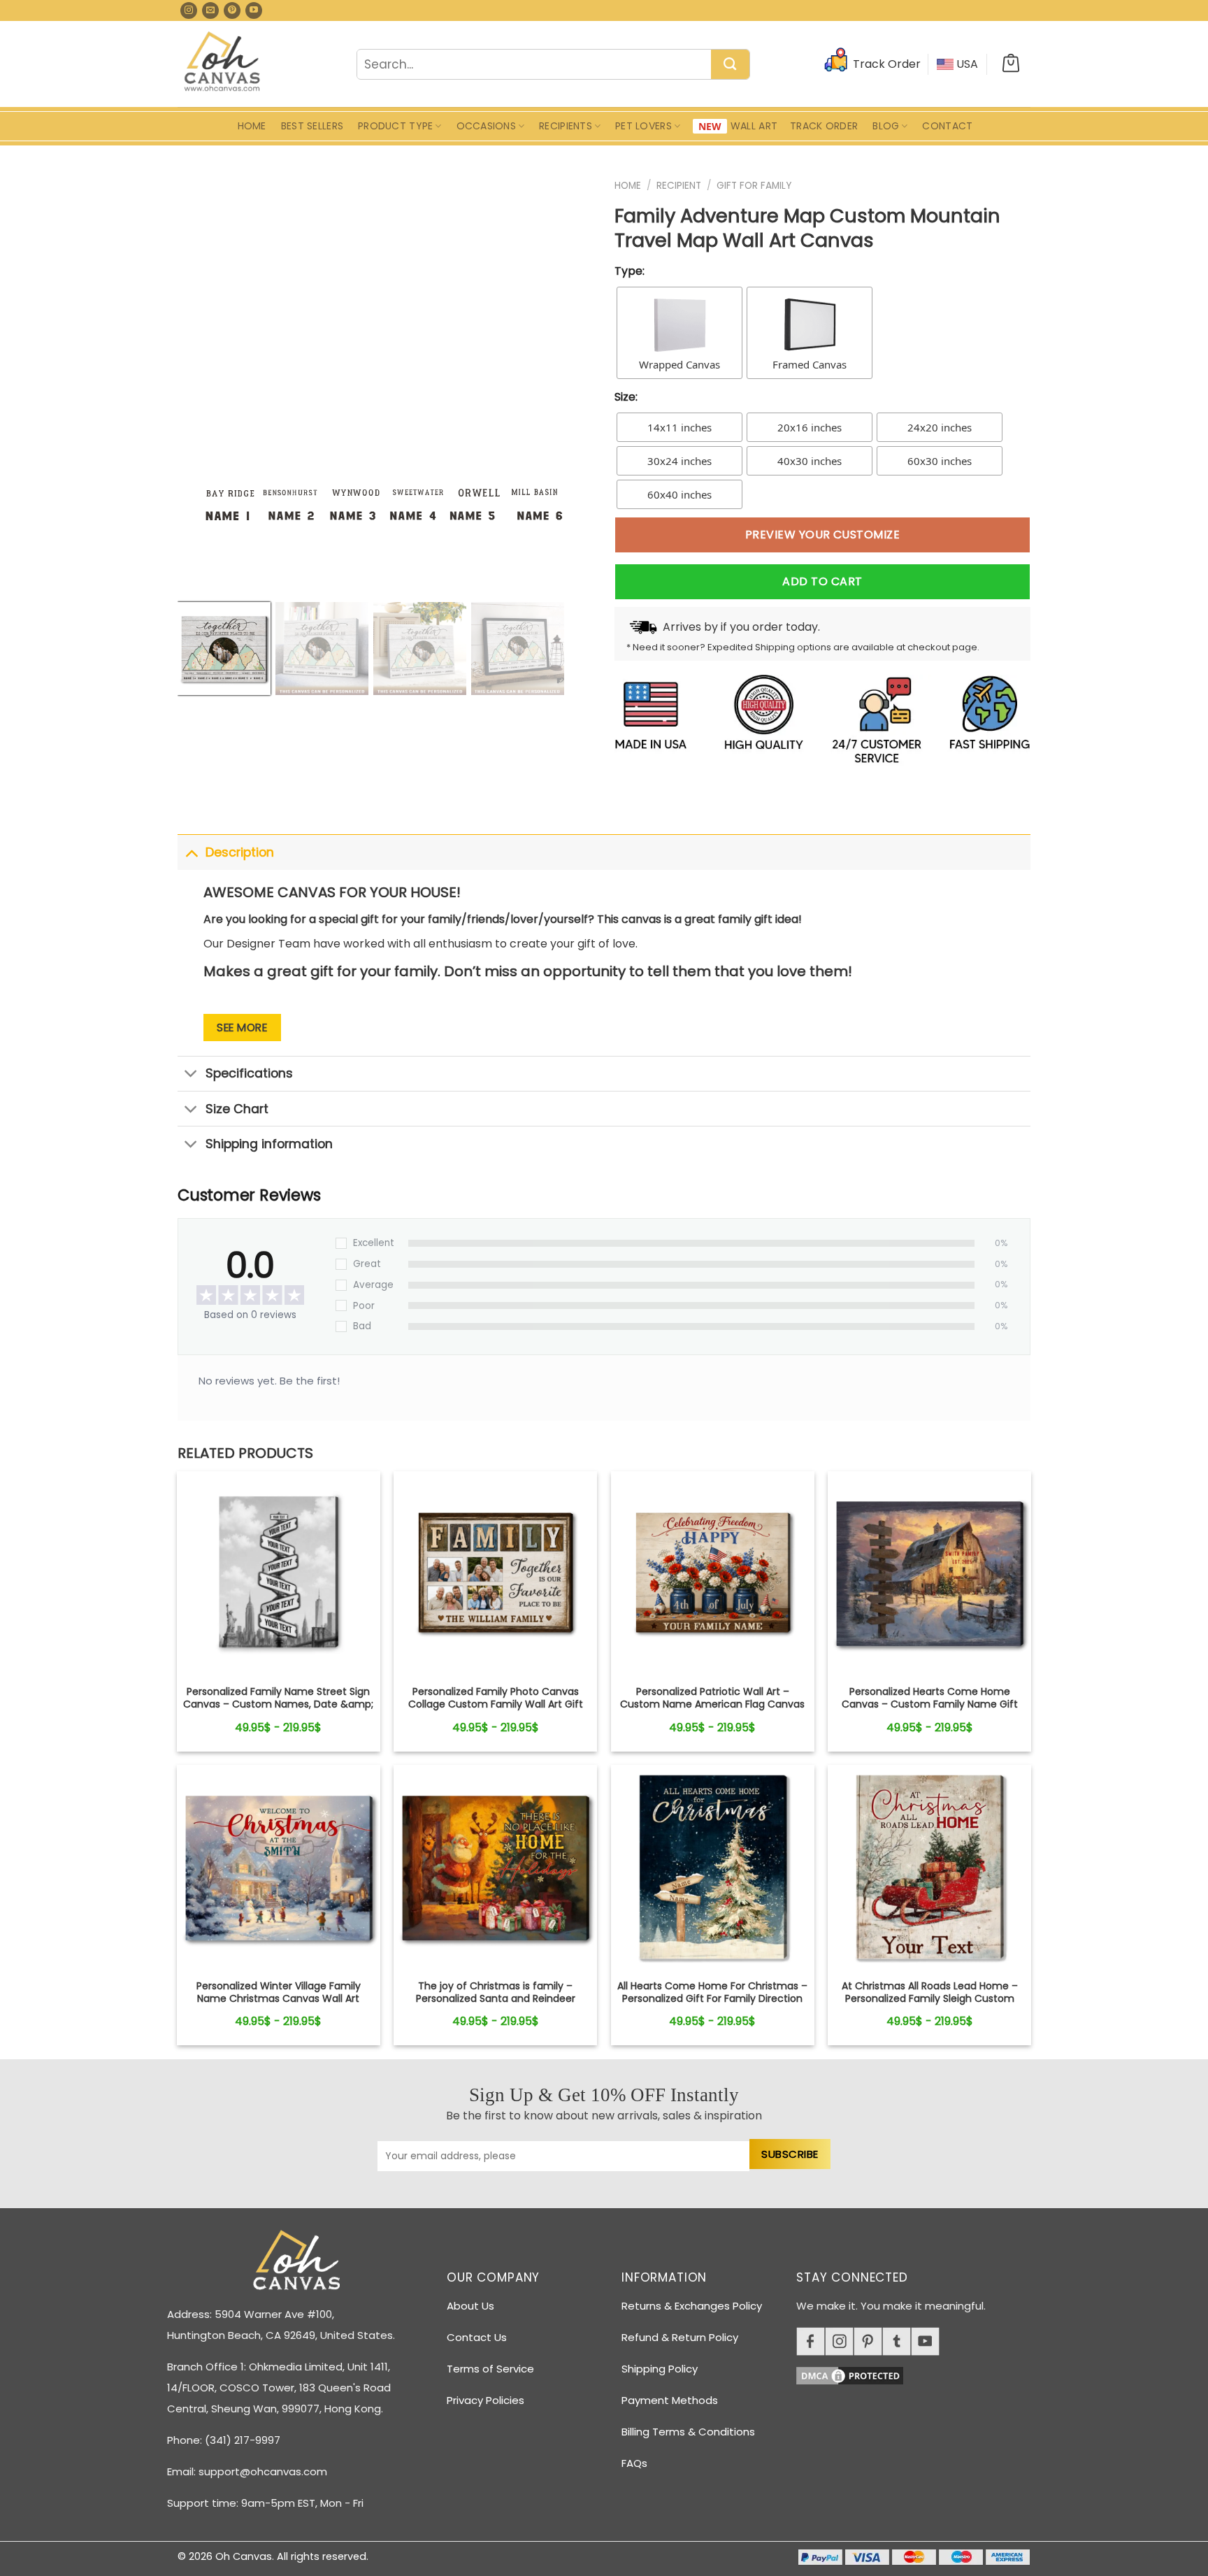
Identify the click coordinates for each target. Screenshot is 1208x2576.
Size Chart (237, 1109)
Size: (626, 397)
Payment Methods (670, 2400)
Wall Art (754, 126)
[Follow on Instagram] (189, 10)
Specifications (249, 1073)
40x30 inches (810, 461)
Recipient (679, 186)
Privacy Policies (486, 2400)
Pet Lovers (643, 126)
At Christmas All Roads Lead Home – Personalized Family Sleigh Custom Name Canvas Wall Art (930, 1999)
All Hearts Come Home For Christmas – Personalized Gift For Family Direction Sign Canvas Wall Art (712, 1999)
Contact (947, 126)
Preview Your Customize (823, 535)
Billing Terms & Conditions (688, 2432)
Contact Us (477, 2337)
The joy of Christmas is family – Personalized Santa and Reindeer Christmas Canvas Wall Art (496, 1999)
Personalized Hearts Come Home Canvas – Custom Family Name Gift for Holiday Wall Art (930, 1704)
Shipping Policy (660, 2369)
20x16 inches (810, 427)
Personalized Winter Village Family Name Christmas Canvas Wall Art (279, 1992)
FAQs (634, 2463)
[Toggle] (191, 852)
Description (240, 852)
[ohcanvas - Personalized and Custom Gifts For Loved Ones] (223, 64)
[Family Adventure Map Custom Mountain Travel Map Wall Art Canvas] (279, 1573)
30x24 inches (679, 461)
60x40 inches (679, 494)
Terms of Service (490, 2369)
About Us (470, 2306)
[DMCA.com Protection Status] (919, 2374)
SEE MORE (242, 1028)
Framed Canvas (810, 364)
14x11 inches (679, 427)
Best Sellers (312, 126)
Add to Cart (822, 581)
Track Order (824, 126)
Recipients (566, 126)
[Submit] (730, 65)
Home (252, 126)
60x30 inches (940, 461)
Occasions (487, 126)
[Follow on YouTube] (254, 10)
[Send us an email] (210, 10)
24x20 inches (940, 427)
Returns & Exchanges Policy (692, 2306)
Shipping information (269, 1144)
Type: (630, 271)
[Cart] (1011, 64)
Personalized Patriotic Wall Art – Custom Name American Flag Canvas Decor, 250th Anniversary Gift (712, 1704)
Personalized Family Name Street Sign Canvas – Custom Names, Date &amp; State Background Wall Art (278, 1704)
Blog (886, 126)
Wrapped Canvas (679, 364)
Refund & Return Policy (680, 2337)
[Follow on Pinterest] (232, 10)
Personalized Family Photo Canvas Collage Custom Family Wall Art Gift (496, 1698)
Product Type (395, 126)
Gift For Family (754, 186)
